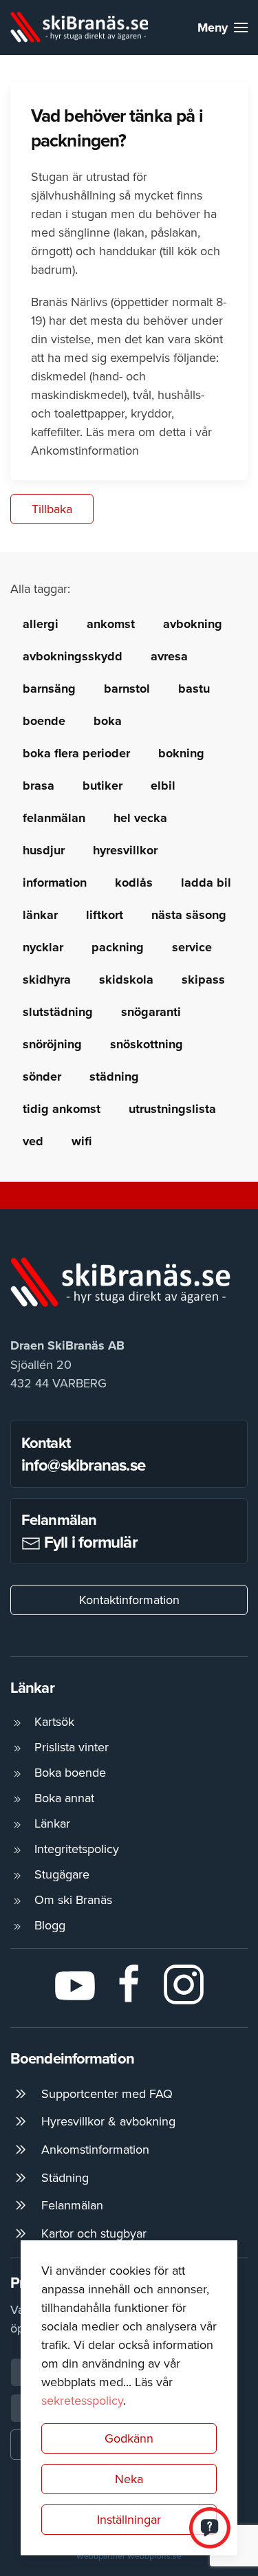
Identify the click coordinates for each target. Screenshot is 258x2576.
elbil (163, 786)
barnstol (127, 689)
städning (114, 1076)
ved (33, 1141)
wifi (82, 1141)
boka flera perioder (76, 753)
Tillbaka (52, 509)
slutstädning (58, 1012)
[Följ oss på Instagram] (184, 1983)
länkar (40, 915)
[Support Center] (210, 2526)
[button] (223, 28)
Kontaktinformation (129, 1600)
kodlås (134, 883)
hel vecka (140, 818)
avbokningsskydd (73, 656)
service (192, 947)
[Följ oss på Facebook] (129, 1983)
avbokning (193, 624)
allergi (41, 624)
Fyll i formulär (89, 1542)
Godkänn (129, 2438)
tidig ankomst (62, 1109)
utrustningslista (172, 1109)
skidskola (126, 979)
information (55, 883)
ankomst (111, 624)
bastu (194, 689)
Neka (129, 2479)
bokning (181, 753)
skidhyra (47, 979)
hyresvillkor (125, 850)
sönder (42, 1076)
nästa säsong (189, 915)
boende (44, 721)
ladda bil (206, 883)
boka (108, 721)
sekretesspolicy (82, 2400)
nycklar (43, 947)
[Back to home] (79, 28)
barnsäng (49, 689)
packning (118, 947)
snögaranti (151, 1012)
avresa (169, 656)
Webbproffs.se (154, 2556)
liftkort (105, 915)
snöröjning (52, 1044)
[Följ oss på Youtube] (75, 1983)
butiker (103, 786)
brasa (39, 786)
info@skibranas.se (83, 1465)
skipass (203, 979)
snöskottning (147, 1044)
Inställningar (129, 2519)
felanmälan (54, 818)
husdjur (44, 850)
